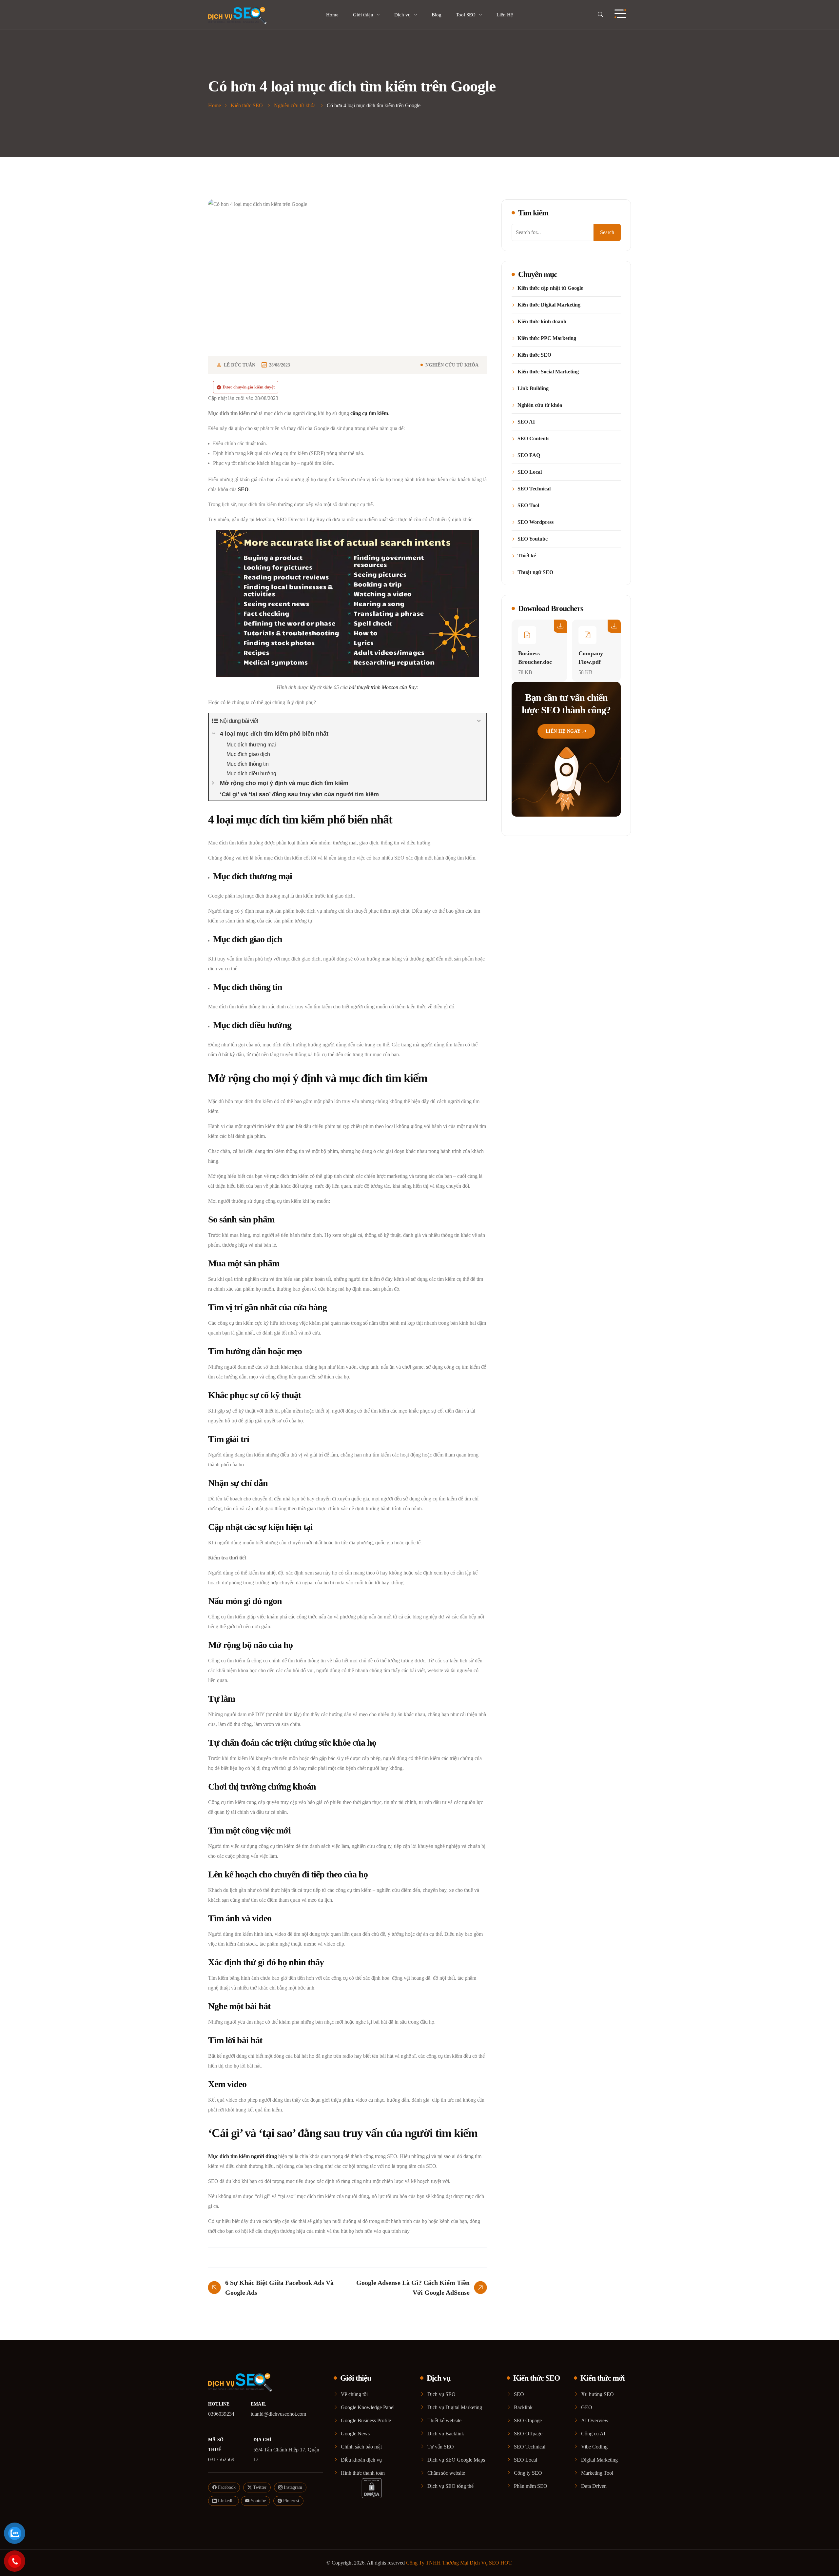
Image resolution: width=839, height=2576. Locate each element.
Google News (355, 2434)
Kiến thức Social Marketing (548, 372)
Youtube (258, 2501)
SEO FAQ (529, 455)
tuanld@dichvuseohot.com (278, 2414)
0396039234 (221, 2414)
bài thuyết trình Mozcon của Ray (383, 687)
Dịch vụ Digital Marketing (455, 2407)
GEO (587, 2407)
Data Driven (594, 2486)
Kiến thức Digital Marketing (549, 305)
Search (607, 232)
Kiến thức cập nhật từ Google (550, 288)
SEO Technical (534, 489)
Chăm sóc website (446, 2473)
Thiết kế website (444, 2420)
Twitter (259, 2487)
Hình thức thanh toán (363, 2473)
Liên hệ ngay (563, 731)
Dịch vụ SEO (441, 2394)
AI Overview (595, 2420)
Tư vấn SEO (441, 2447)
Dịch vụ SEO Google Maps (456, 2460)
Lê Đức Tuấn (240, 365)
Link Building (533, 388)
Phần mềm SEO (531, 2486)
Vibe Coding (594, 2447)
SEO (519, 2394)
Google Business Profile (366, 2420)
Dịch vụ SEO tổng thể (450, 2486)
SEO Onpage (528, 2420)
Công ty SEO (528, 2473)
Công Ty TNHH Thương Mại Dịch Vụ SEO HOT (459, 2563)
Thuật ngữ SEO (535, 572)
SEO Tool (528, 505)
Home (332, 15)
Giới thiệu (363, 15)
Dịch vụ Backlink (446, 2434)
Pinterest (291, 2501)
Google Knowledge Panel (368, 2407)
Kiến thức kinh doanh (542, 322)
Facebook (226, 2487)
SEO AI (526, 422)
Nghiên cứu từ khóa (452, 365)
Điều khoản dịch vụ (361, 2460)
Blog (437, 15)
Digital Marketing (599, 2460)
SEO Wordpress (536, 522)
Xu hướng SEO (597, 2394)
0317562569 (221, 2459)
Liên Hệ (505, 15)
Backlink (523, 2407)
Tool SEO (466, 15)
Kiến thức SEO (534, 355)
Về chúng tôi (354, 2394)
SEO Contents (533, 439)
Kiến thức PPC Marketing (547, 338)
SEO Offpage (528, 2434)
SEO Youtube (533, 539)
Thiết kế (527, 556)
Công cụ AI (593, 2434)
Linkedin (226, 2501)
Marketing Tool (597, 2473)
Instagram (292, 2487)
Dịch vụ (402, 15)
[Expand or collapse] (479, 721)
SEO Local (530, 472)
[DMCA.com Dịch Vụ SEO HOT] (372, 2488)
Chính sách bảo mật (361, 2447)
